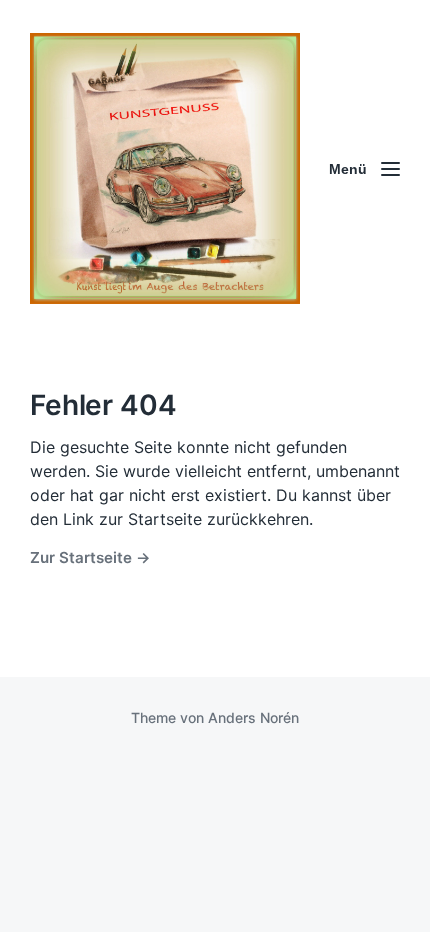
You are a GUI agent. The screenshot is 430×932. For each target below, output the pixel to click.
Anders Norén (253, 717)
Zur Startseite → (90, 557)
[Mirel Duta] (165, 168)
